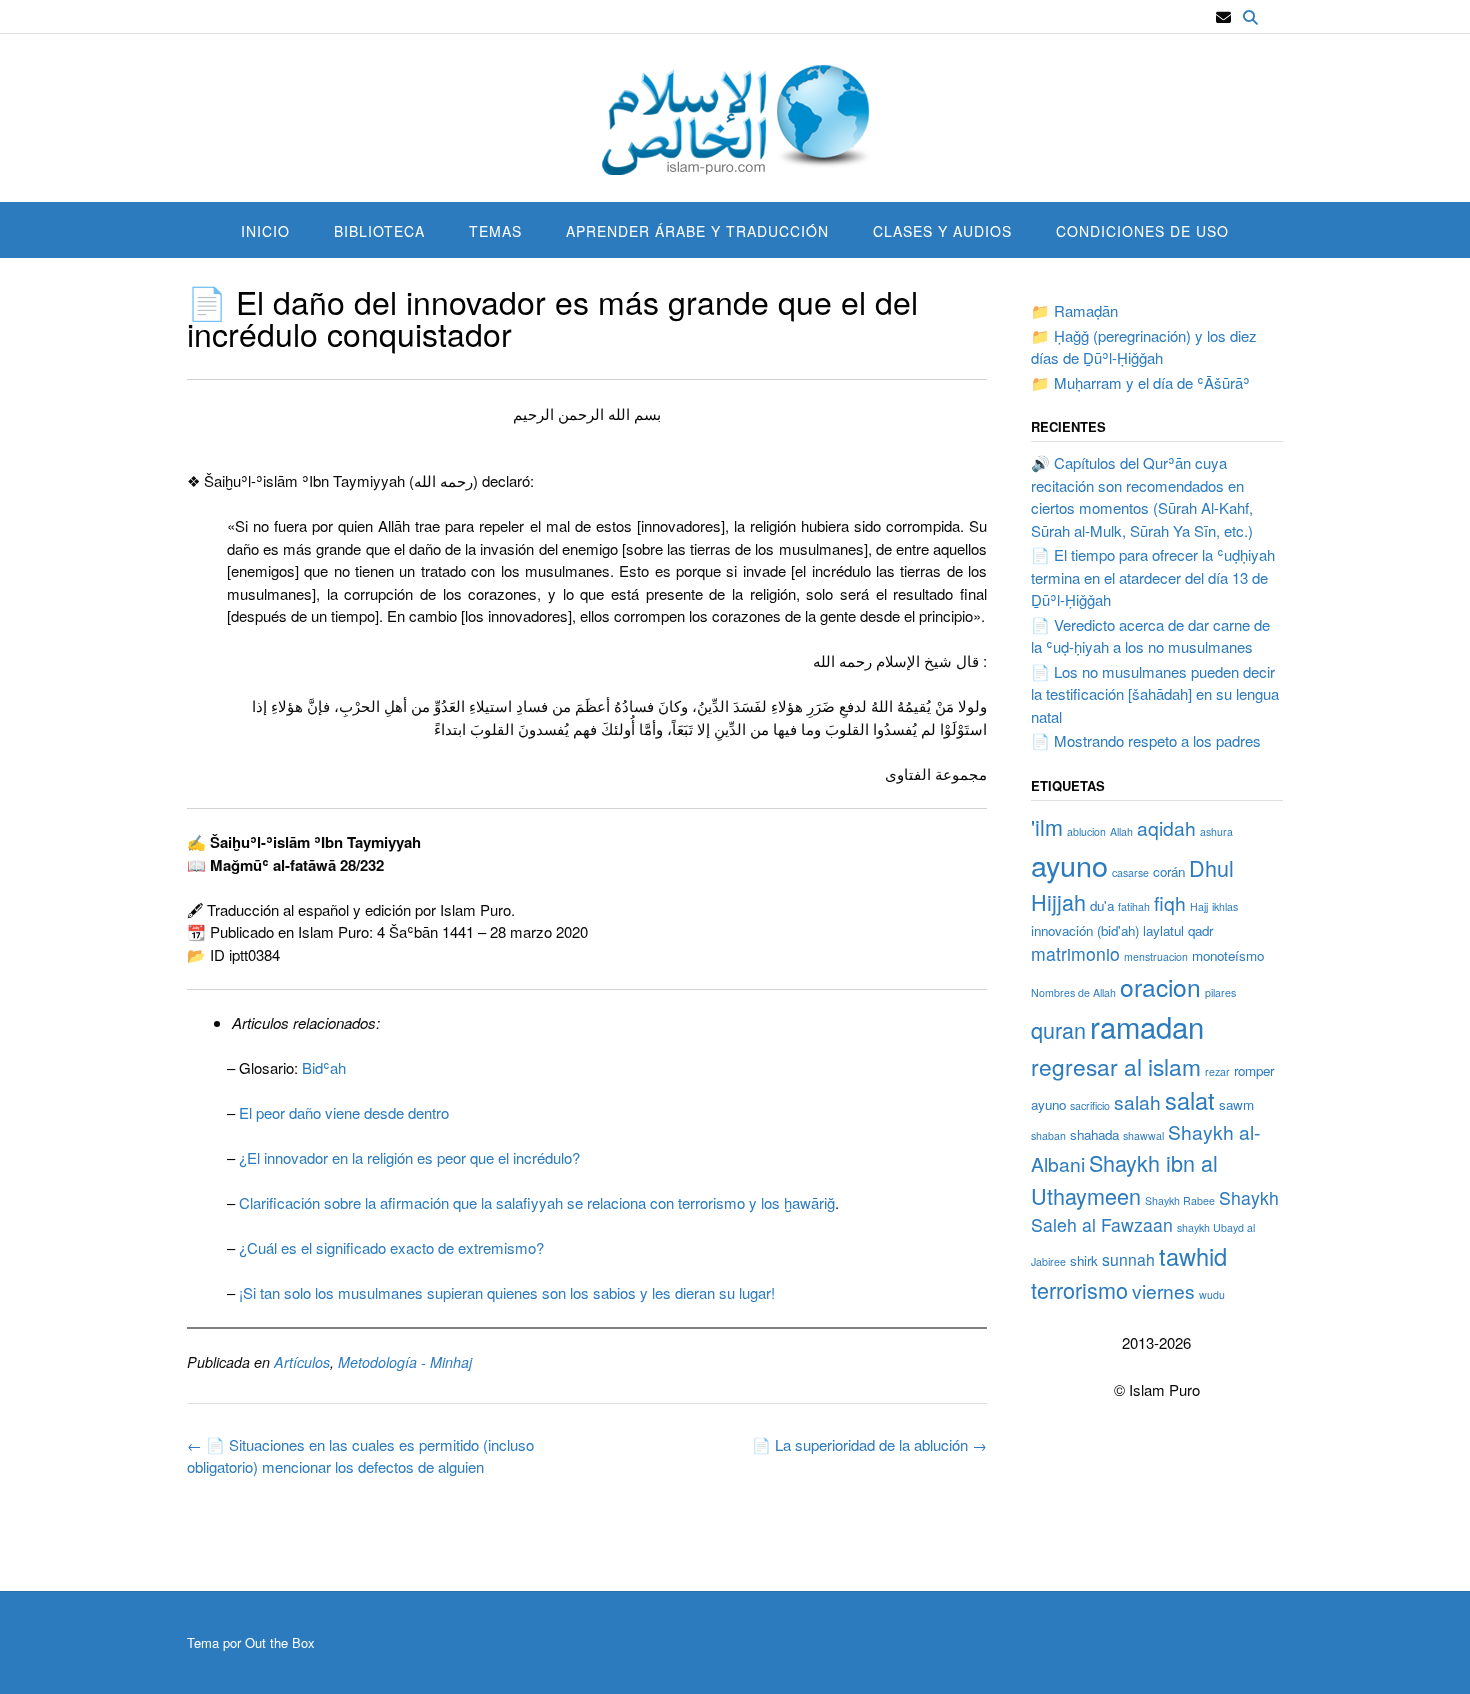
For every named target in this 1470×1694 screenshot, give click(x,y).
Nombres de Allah (1073, 992)
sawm (1236, 1104)
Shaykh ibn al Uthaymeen (1124, 1178)
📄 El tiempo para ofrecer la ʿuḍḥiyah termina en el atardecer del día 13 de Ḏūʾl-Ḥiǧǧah (1153, 577)
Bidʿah (324, 1067)
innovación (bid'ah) (1085, 930)
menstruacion (1156, 956)
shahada (1094, 1134)
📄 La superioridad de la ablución (869, 1444)
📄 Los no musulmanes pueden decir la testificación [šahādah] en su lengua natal (1155, 694)
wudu (1212, 1294)
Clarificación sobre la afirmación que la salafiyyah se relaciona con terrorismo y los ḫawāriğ (537, 1202)
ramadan (1147, 1026)
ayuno (1069, 864)
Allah (1121, 831)
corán (1169, 871)
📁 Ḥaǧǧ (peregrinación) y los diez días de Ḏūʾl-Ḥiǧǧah (1144, 347)
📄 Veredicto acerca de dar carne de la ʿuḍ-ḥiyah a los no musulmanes (1150, 636)
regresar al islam (1116, 1066)
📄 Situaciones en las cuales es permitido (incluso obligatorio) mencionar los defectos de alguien (360, 1456)
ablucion (1086, 831)
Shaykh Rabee (1180, 1200)
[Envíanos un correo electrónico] (1223, 17)
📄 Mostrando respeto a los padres (1146, 740)
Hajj (1199, 906)
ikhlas (1225, 906)
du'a (1102, 905)
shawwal (1143, 1135)
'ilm (1047, 826)
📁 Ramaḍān (1074, 310)
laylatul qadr (1178, 930)
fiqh (1170, 902)
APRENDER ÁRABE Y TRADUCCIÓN (697, 231)
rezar (1217, 1071)
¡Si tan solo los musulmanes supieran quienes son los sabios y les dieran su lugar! (507, 1292)
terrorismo (1079, 1289)
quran (1058, 1029)
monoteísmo (1228, 955)
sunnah (1128, 1259)
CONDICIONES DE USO (1142, 231)
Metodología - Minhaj (405, 1362)
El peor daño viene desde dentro (344, 1112)
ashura (1216, 831)
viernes (1163, 1290)
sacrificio (1090, 1105)
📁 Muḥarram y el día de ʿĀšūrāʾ (1140, 382)
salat (1190, 1100)
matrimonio (1075, 953)
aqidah (1166, 827)
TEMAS (495, 231)
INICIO (265, 231)
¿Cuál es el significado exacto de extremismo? (391, 1247)
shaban (1048, 1135)
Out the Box (280, 1642)
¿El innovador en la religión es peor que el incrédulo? (409, 1157)
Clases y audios (942, 231)
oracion (1160, 986)
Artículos (302, 1362)
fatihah (1134, 906)
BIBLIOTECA (379, 231)
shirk (1084, 1260)
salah (1137, 1101)
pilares (1220, 992)
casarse (1130, 872)
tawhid (1193, 1256)
